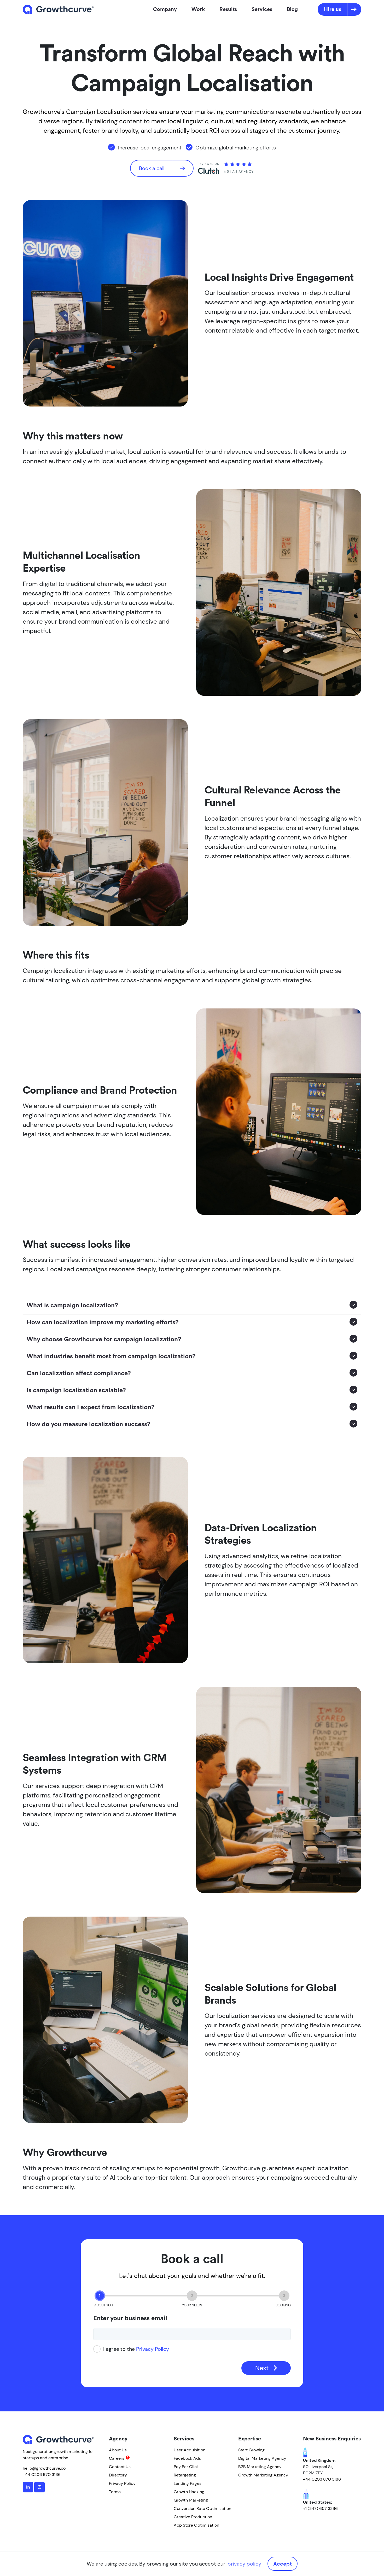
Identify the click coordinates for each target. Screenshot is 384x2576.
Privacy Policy (153, 2349)
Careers (117, 2458)
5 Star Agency (239, 172)
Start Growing (251, 2450)
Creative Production (193, 2517)
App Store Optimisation (196, 2525)
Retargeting (185, 2475)
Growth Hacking (189, 2492)
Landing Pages (188, 2483)
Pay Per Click (186, 2467)
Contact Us (120, 2467)
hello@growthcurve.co (44, 2468)
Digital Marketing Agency (262, 2458)
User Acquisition (190, 2450)
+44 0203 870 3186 (42, 2475)
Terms (115, 2492)
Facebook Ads (187, 2458)
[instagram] (39, 2487)
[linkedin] (28, 2487)
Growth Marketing (191, 2500)
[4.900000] (238, 165)
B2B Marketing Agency (260, 2467)
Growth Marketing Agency (263, 2475)
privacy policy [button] (244, 2564)
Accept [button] (283, 2564)
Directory (118, 2475)
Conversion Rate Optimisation (202, 2508)
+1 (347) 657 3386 (320, 2508)
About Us (118, 2450)
